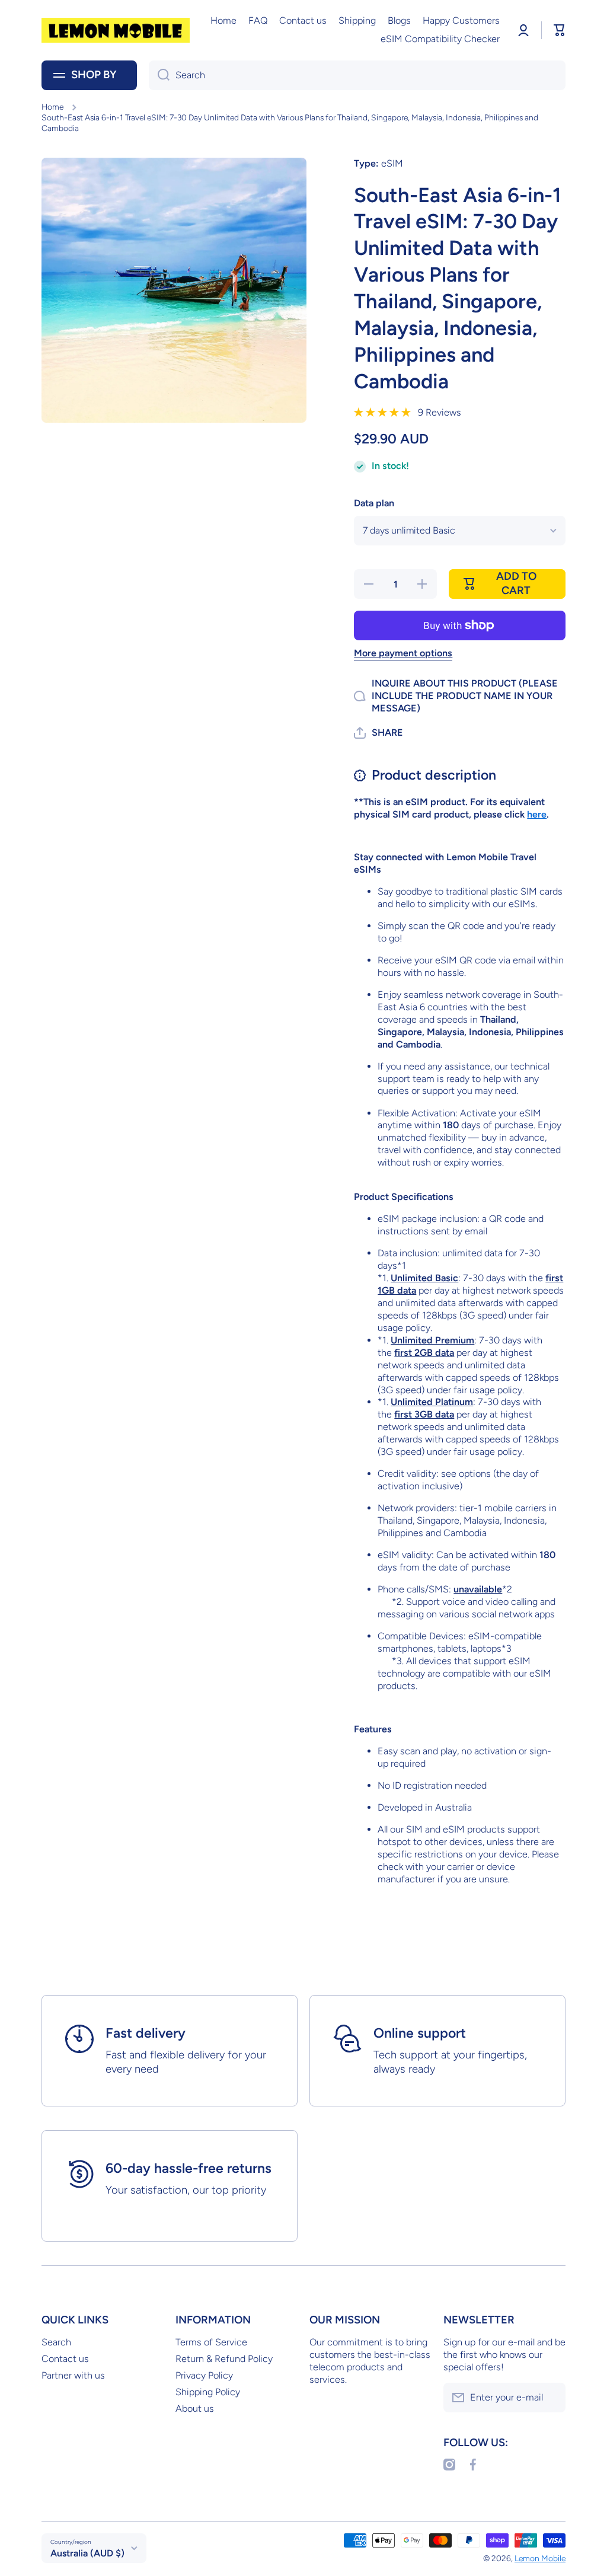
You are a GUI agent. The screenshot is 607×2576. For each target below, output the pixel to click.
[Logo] (116, 30)
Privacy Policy (204, 2375)
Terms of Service (211, 2342)
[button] (560, 30)
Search (56, 2342)
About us (195, 2409)
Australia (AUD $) (87, 2553)
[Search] (159, 75)
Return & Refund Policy (224, 2359)
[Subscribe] (551, 2398)
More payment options (403, 653)
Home (52, 107)
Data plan (374, 503)
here (537, 814)
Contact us (65, 2359)
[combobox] (357, 75)
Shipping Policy (208, 2392)
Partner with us (73, 2375)
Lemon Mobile (540, 2558)
